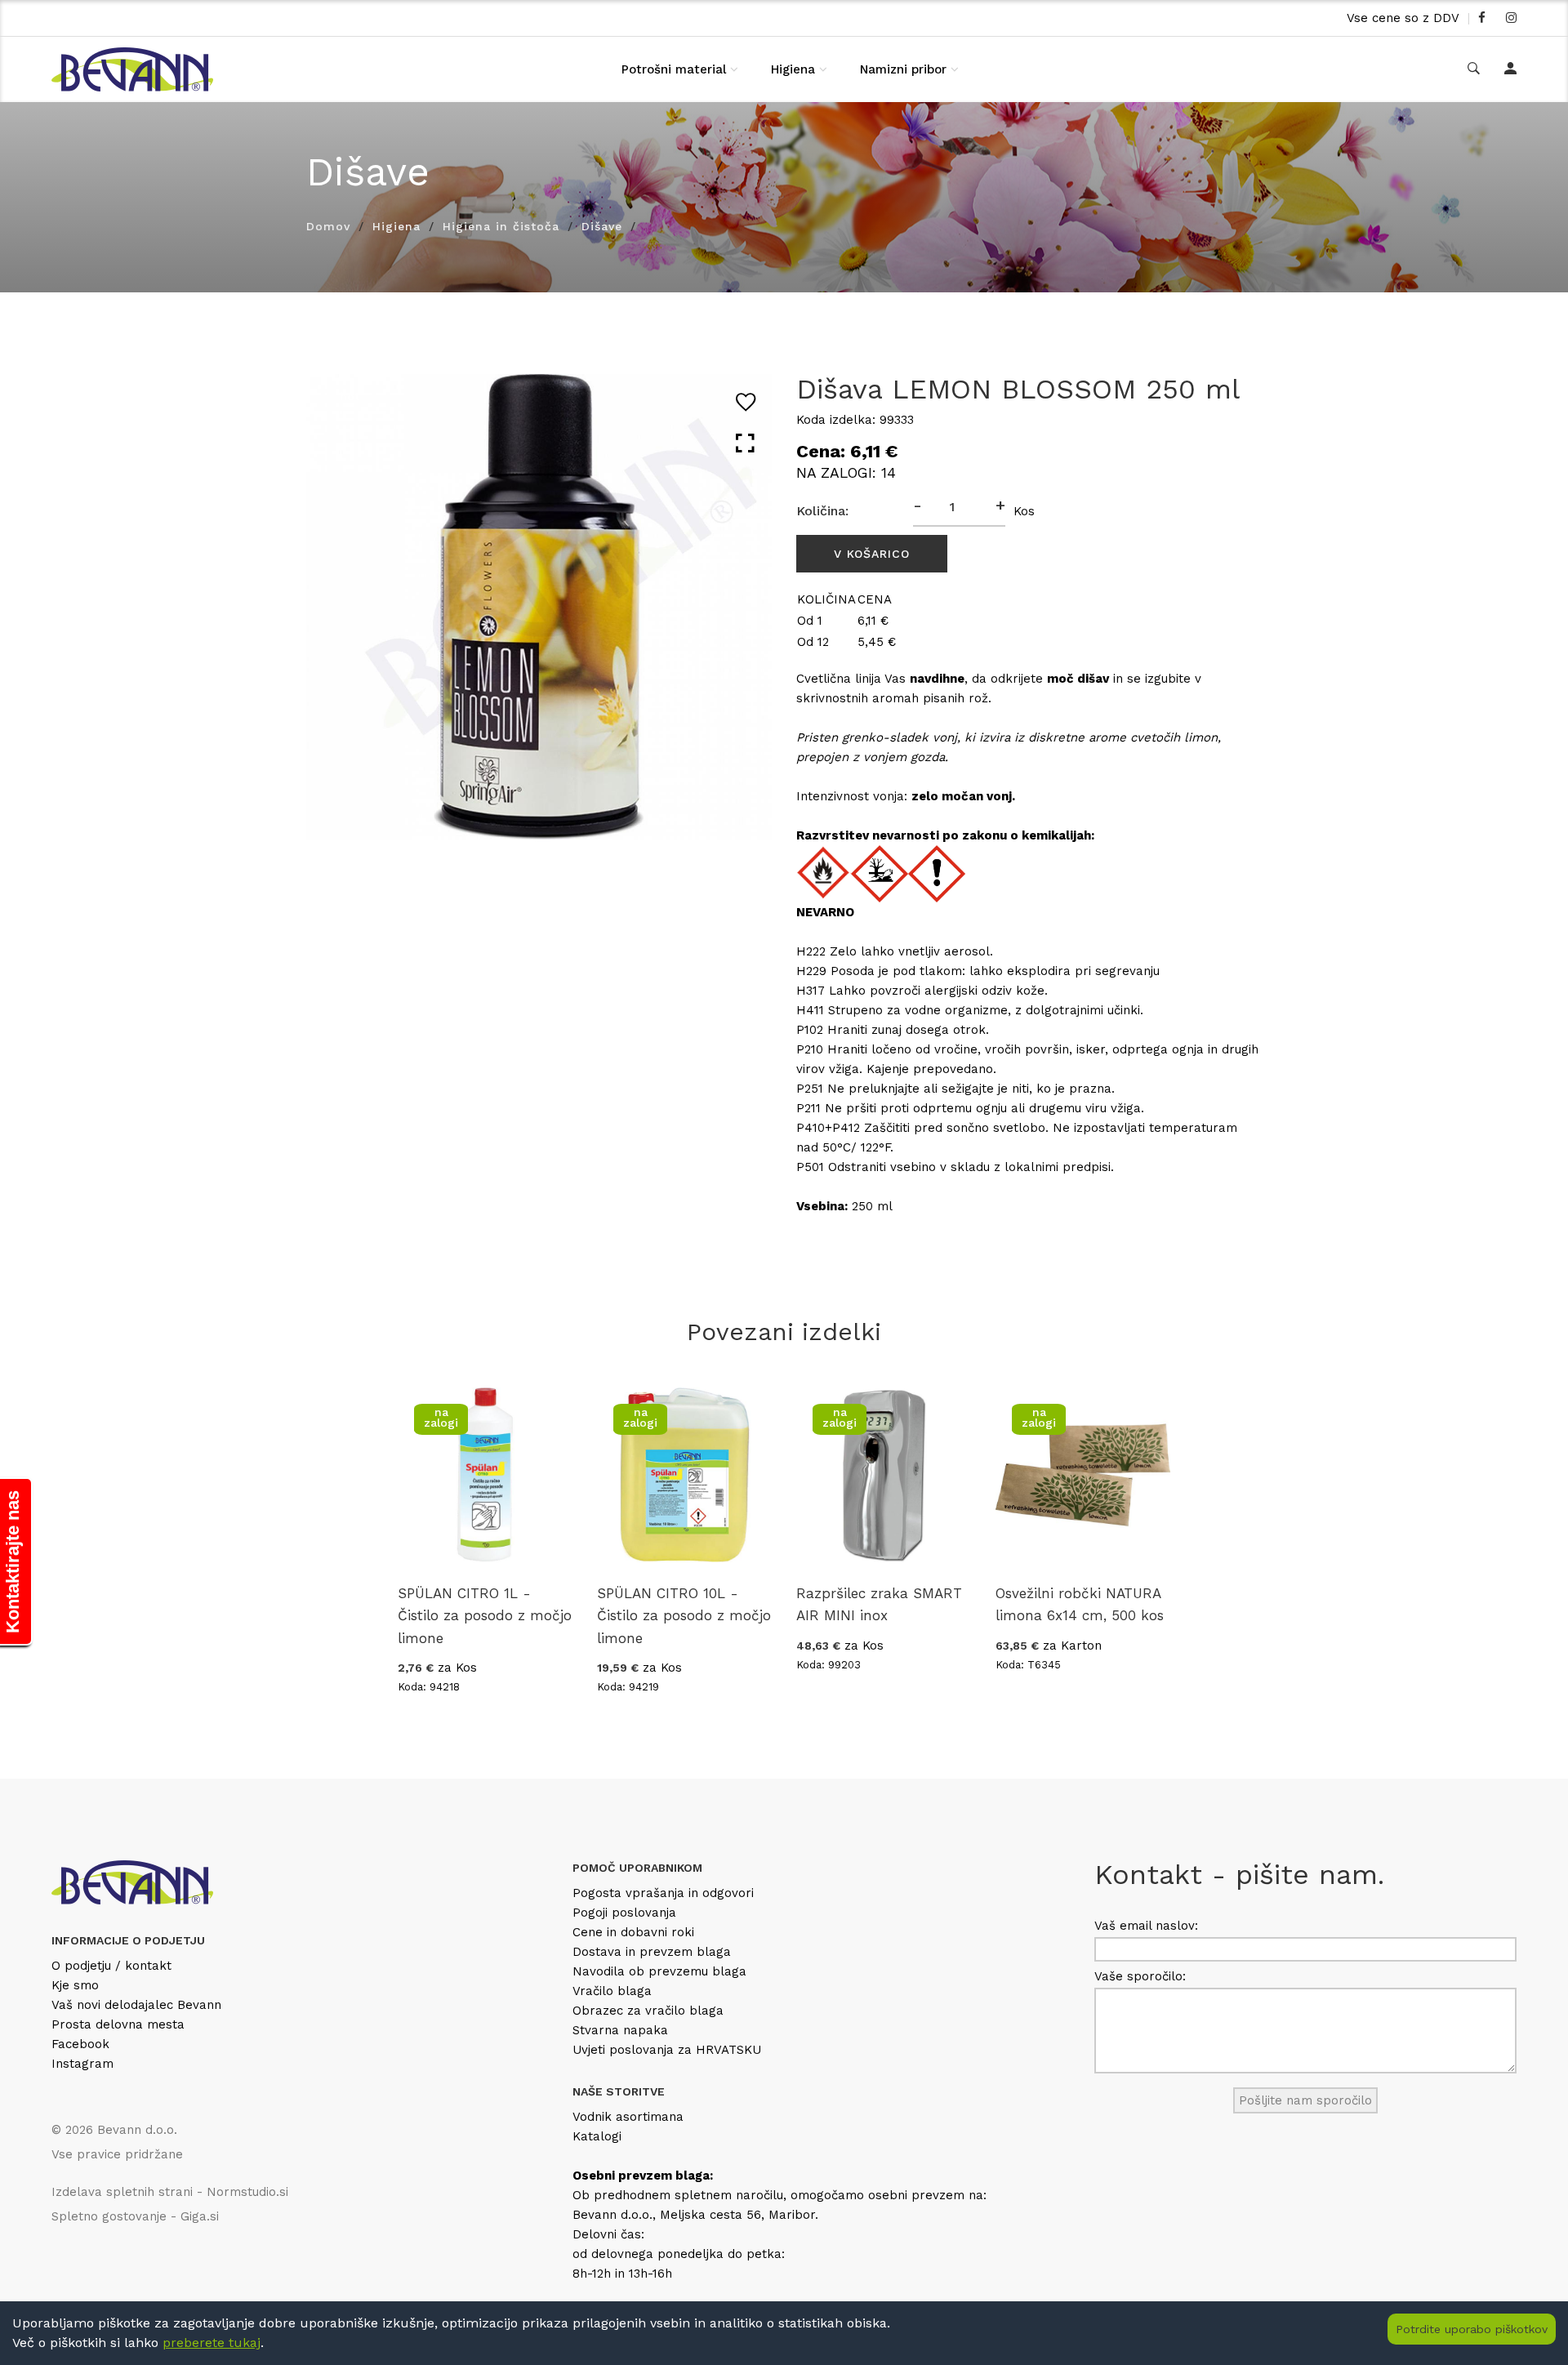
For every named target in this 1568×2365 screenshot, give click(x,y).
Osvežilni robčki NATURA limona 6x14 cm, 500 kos (1080, 1604)
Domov (328, 226)
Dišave (602, 226)
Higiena (793, 69)
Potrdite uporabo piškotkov (1472, 2329)
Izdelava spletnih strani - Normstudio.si (170, 2192)
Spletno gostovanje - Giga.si (135, 2216)
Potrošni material (674, 69)
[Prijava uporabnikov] (1510, 69)
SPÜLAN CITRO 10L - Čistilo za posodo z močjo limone (684, 1615)
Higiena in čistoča (501, 226)
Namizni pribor (903, 69)
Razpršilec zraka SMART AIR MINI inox (879, 1604)
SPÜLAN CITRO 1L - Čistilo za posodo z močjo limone (485, 1615)
